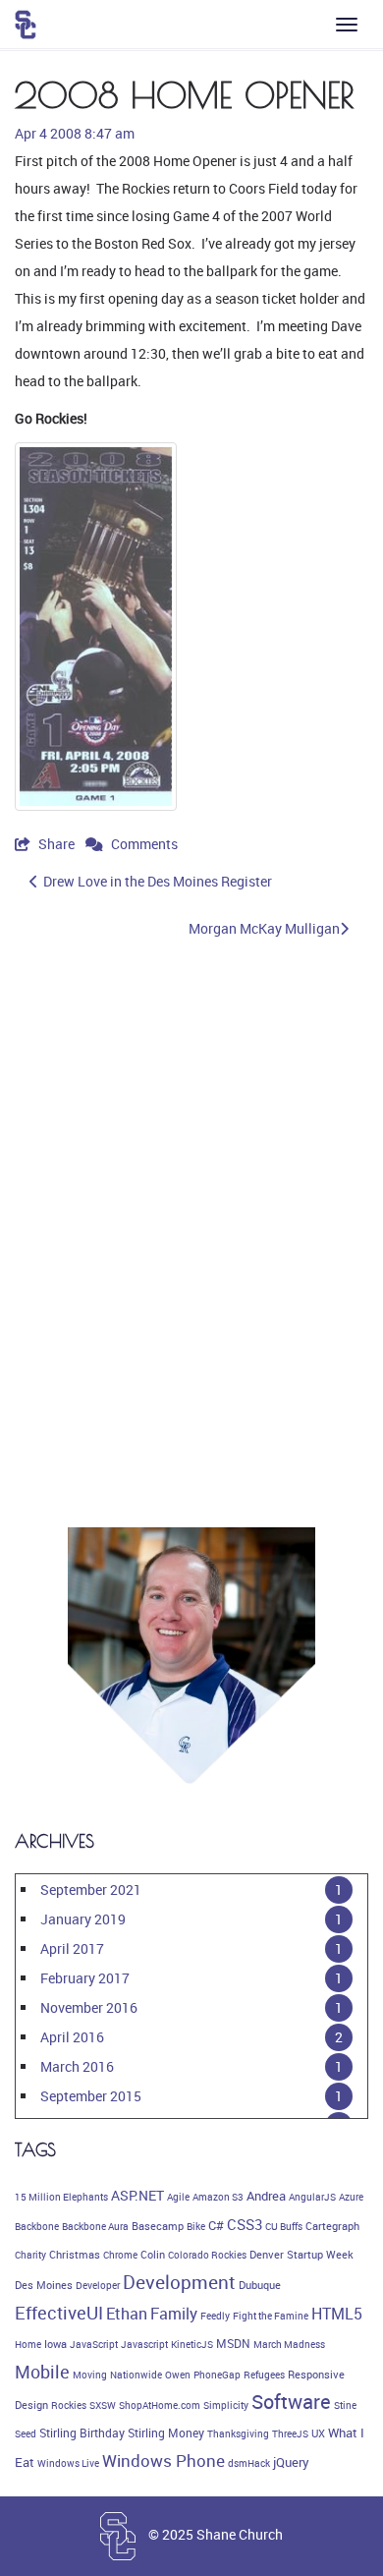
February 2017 (85, 1978)
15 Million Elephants (61, 2197)
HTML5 (337, 2314)
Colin (153, 2255)
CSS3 (245, 2224)
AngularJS (312, 2197)
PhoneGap (217, 2375)
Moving (90, 2375)
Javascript (144, 2344)
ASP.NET (137, 2195)
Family (174, 2314)
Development (179, 2282)
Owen (178, 2375)
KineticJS (192, 2344)
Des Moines (44, 2285)
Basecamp (158, 2226)
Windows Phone (164, 2461)
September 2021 (91, 1889)
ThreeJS (290, 2433)
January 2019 (83, 1919)
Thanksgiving (238, 2433)
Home (28, 2344)
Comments (143, 844)
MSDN (233, 2344)
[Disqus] (191, 1226)
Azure (351, 2197)
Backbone (37, 2226)
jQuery (291, 2462)
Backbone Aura (95, 2226)
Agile (178, 2197)
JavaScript (94, 2344)
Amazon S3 (218, 2197)
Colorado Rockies (207, 2255)
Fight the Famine (271, 2316)
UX (318, 2433)
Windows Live (68, 2463)
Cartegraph (332, 2226)
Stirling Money (166, 2433)
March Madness (289, 2344)
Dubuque (260, 2285)
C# (216, 2225)
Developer (98, 2285)
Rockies (69, 2405)
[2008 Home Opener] (96, 627)
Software (291, 2402)
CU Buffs (284, 2226)
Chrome (120, 2255)
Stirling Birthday (82, 2433)
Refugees (264, 2375)
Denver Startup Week (301, 2255)
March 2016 (77, 2066)
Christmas (75, 2255)
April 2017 (72, 1948)
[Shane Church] (26, 25)
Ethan (127, 2314)
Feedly (215, 2316)
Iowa (55, 2344)
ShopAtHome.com (160, 2405)
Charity (30, 2255)
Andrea (266, 2196)
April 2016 (72, 2037)
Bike (196, 2226)
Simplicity (226, 2405)
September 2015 (91, 2096)
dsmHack (249, 2463)
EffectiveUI (59, 2313)
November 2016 (89, 2007)
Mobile (42, 2372)
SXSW (103, 2405)
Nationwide (136, 2375)
